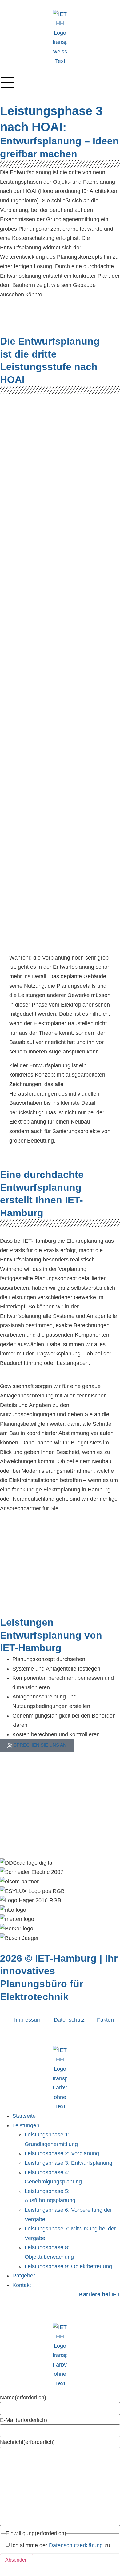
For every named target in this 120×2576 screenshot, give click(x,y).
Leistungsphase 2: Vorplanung (62, 2153)
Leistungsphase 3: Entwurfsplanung (68, 2163)
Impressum (28, 2020)
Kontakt (22, 2285)
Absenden (16, 2560)
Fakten (105, 2020)
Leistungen (26, 2125)
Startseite (24, 2116)
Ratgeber (24, 2276)
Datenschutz (69, 2020)
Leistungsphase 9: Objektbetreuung (68, 2266)
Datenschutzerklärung (76, 2545)
